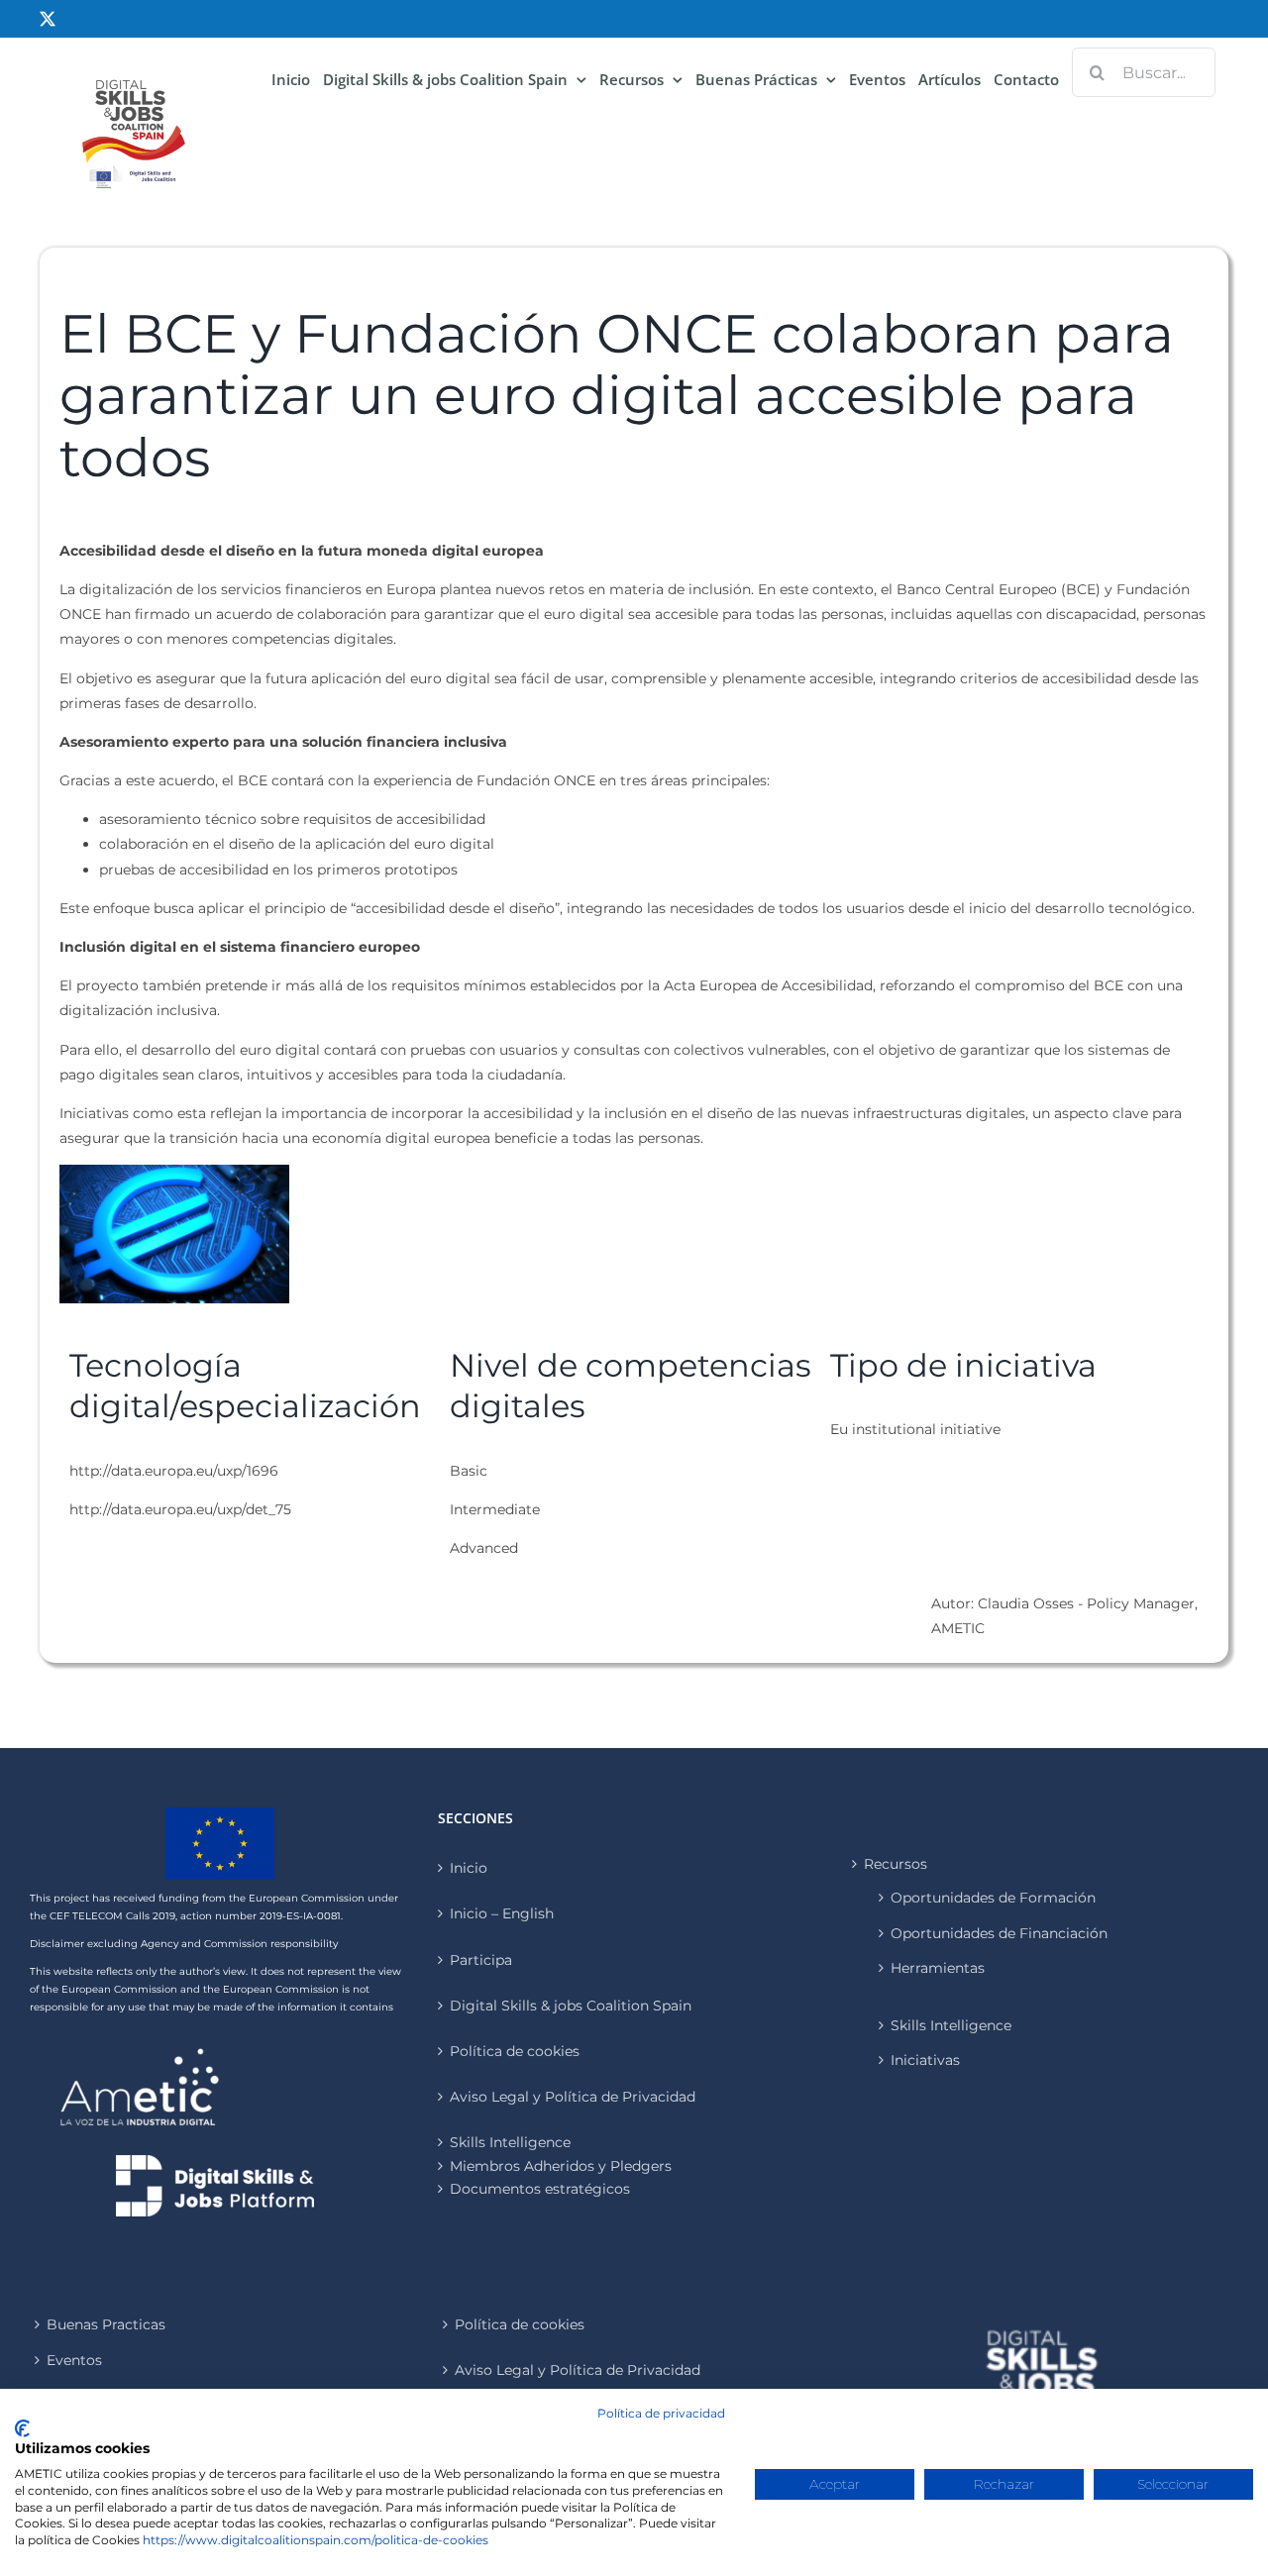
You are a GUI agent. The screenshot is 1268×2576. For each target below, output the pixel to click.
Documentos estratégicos (540, 2189)
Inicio (469, 1868)
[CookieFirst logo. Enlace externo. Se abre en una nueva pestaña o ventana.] (22, 2428)
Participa (481, 1960)
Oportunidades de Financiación (999, 1933)
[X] (48, 19)
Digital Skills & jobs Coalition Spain (571, 2006)
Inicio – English (502, 1913)
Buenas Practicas (106, 2324)
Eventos (74, 2360)
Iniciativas (925, 2060)
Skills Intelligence (951, 2025)
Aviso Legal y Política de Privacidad (573, 2097)
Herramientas (938, 1968)
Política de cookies (515, 2051)
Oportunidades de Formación (993, 1898)
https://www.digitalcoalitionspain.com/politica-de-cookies (316, 2540)
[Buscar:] (1144, 71)
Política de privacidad (661, 2413)
